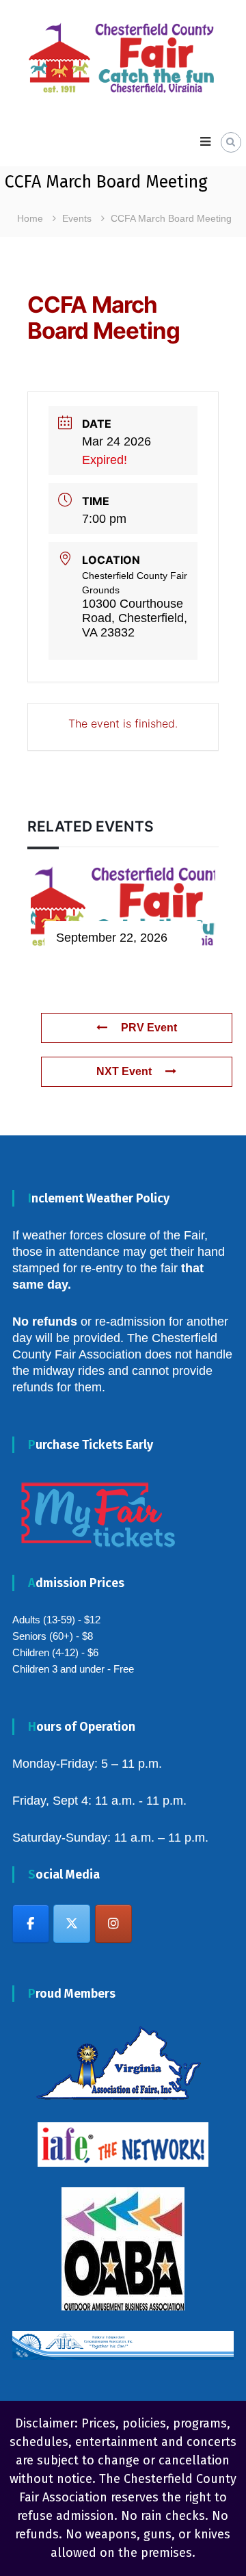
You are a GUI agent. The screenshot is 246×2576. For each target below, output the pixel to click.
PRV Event (149, 1028)
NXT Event (124, 1071)
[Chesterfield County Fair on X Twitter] (72, 1924)
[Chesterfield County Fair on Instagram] (113, 1924)
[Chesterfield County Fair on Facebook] (31, 1924)
